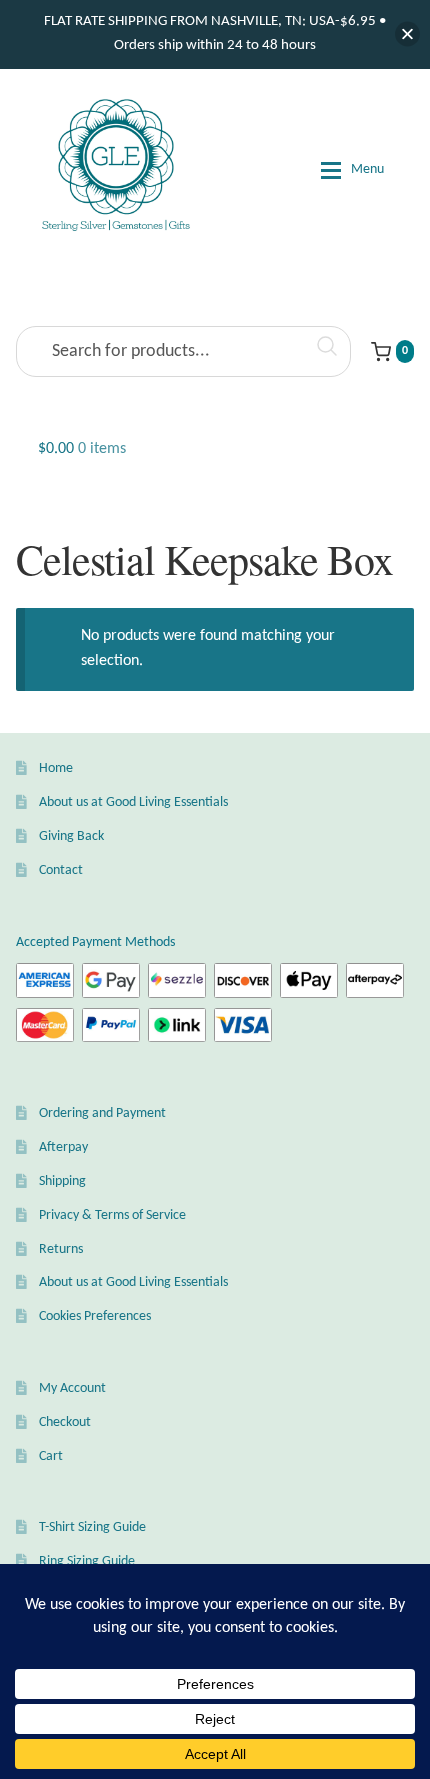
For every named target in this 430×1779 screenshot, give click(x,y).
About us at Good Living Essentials (133, 802)
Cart (51, 1456)
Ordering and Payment (102, 1113)
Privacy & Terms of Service (112, 1215)
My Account (72, 1388)
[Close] (407, 34)
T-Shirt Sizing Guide (92, 1527)
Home (56, 768)
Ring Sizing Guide (87, 1561)
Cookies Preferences (95, 1316)
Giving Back (71, 836)
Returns (61, 1249)
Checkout (65, 1422)
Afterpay (63, 1147)
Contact (61, 870)
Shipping (62, 1181)
